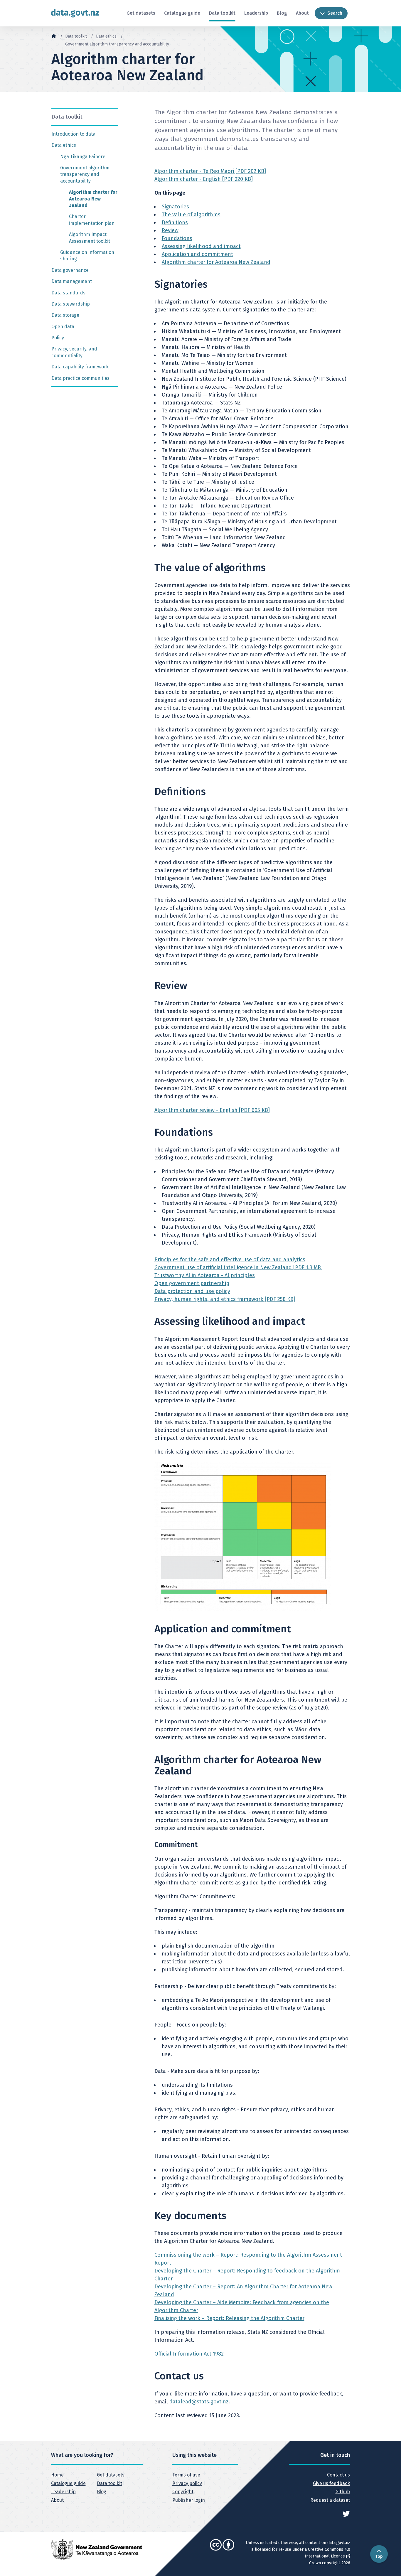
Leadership (256, 13)
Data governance (70, 270)
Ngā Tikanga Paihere (83, 157)
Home (57, 2475)
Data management (72, 281)
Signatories (175, 207)
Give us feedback (331, 2483)
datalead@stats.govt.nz (199, 2402)
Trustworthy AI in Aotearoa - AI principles (205, 1275)
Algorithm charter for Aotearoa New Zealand (93, 199)
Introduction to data (73, 134)
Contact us (338, 2475)
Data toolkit (222, 13)
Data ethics (107, 36)
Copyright (183, 2492)
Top (379, 2556)
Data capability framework (80, 367)
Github (343, 2492)
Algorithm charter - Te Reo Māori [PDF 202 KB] (210, 171)
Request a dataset (330, 2500)
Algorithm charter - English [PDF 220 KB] (204, 179)
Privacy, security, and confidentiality (74, 352)
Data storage (65, 315)
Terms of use (186, 2475)
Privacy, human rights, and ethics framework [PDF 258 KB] (225, 1299)
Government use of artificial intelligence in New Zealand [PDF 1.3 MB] (239, 1267)
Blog (282, 13)
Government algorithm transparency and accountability (117, 44)
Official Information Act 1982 (189, 2354)
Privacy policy (187, 2483)
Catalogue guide (182, 13)
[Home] (54, 36)
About (302, 13)
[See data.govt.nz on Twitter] (346, 2513)
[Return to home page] (75, 13)
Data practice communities (80, 378)
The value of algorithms (191, 215)
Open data (63, 327)
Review (170, 230)
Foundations (177, 238)
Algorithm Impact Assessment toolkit (90, 238)
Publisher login (189, 2500)
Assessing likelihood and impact (201, 246)
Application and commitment (197, 254)
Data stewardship (71, 304)
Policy (58, 338)
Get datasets (141, 13)
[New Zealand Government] (97, 2549)
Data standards (68, 293)
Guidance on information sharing (87, 256)
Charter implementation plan (92, 220)
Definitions (175, 222)
